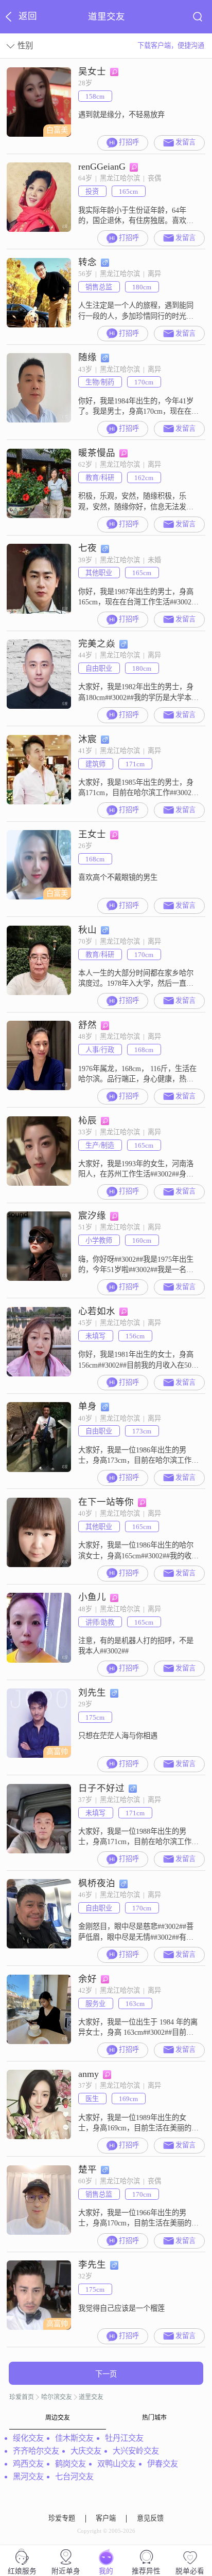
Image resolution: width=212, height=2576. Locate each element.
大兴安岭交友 (136, 2451)
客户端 (106, 2518)
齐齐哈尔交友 (36, 2451)
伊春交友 (163, 2464)
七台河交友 (74, 2477)
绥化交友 (28, 2438)
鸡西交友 (28, 2464)
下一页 (106, 2374)
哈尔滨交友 (57, 2397)
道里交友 (91, 2397)
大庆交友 (86, 2451)
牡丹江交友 (124, 2438)
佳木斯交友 (74, 2438)
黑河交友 (28, 2477)
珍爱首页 (22, 2397)
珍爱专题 (62, 2518)
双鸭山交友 (117, 2464)
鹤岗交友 (70, 2464)
